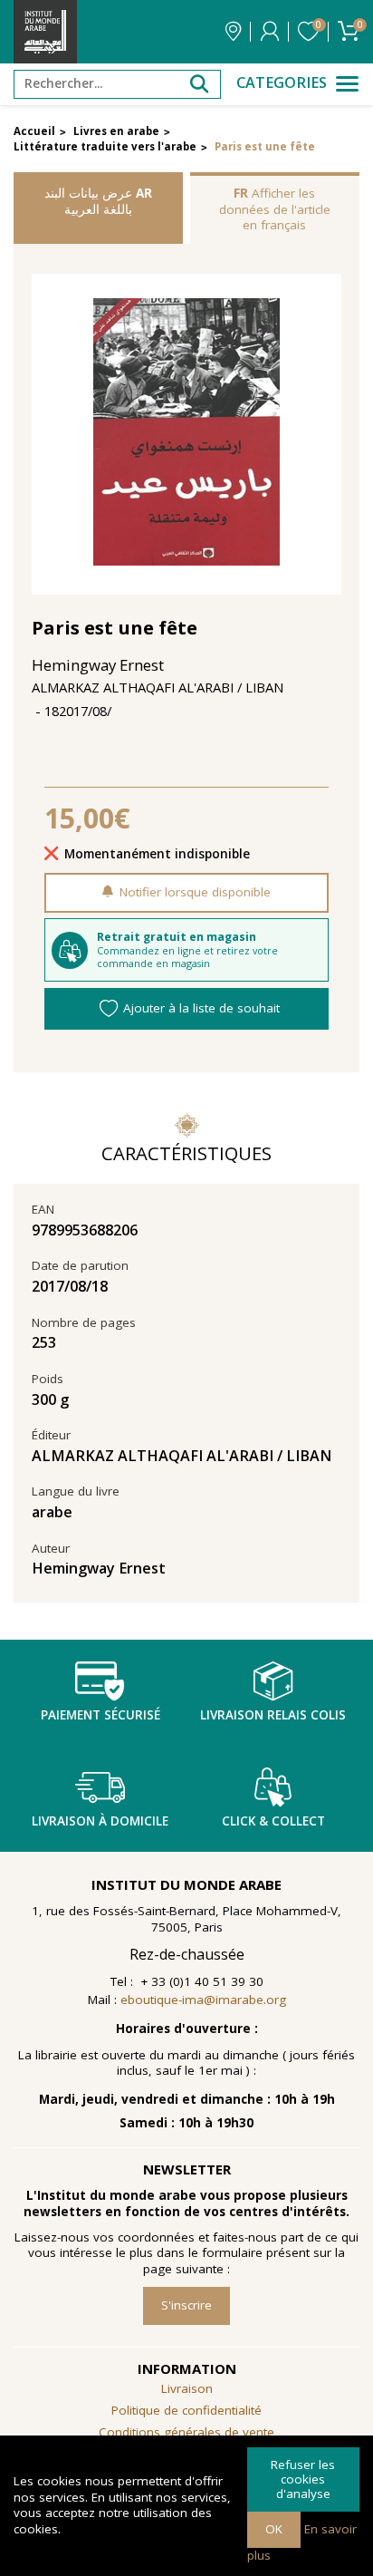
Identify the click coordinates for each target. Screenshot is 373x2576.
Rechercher (199, 84)
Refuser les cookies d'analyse (303, 2479)
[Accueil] (45, 32)
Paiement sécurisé (100, 1715)
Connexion (270, 32)
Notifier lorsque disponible (195, 892)
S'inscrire (186, 2305)
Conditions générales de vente (186, 2432)
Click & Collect (273, 1821)
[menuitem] (186, 2433)
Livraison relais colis (273, 1715)
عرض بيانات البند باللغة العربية (98, 201)
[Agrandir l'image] (187, 434)
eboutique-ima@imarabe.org (203, 2000)
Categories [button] (282, 83)
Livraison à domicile (100, 1821)
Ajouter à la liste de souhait (201, 1008)
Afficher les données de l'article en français (275, 209)
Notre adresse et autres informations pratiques (233, 32)
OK (274, 2529)
